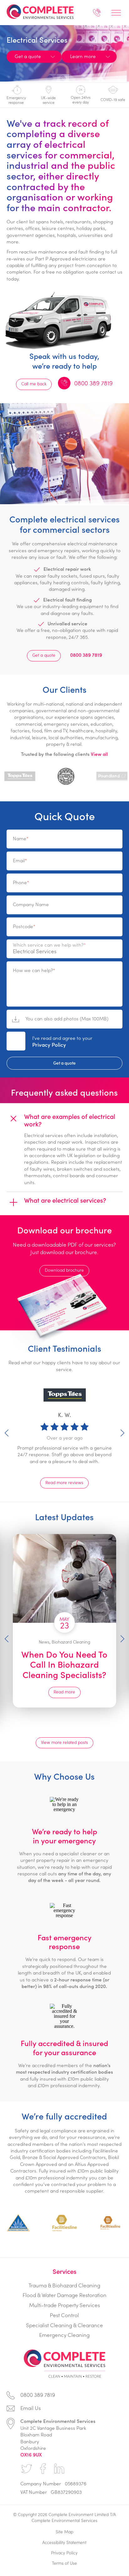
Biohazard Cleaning (71, 1642)
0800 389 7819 (97, 14)
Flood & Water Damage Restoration (64, 2295)
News (44, 1642)
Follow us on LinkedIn (59, 2469)
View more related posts (64, 1742)
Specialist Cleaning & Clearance (64, 2325)
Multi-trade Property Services (64, 2305)
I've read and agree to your (62, 1041)
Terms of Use (64, 2563)
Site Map (64, 2532)
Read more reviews (64, 1482)
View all (99, 754)
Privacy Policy (49, 1045)
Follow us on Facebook (43, 2469)
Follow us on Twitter (27, 2469)
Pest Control (64, 2315)
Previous (7, 1433)
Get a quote (44, 655)
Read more (65, 1692)
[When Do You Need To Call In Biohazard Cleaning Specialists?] (64, 1579)
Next (122, 1433)
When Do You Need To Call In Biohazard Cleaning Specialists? (65, 1664)
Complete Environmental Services (44, 12)
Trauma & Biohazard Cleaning (64, 2285)
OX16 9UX (31, 2454)
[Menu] (116, 13)
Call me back (34, 384)
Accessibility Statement (64, 2542)
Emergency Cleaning (64, 2335)
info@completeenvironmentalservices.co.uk (65, 2410)
